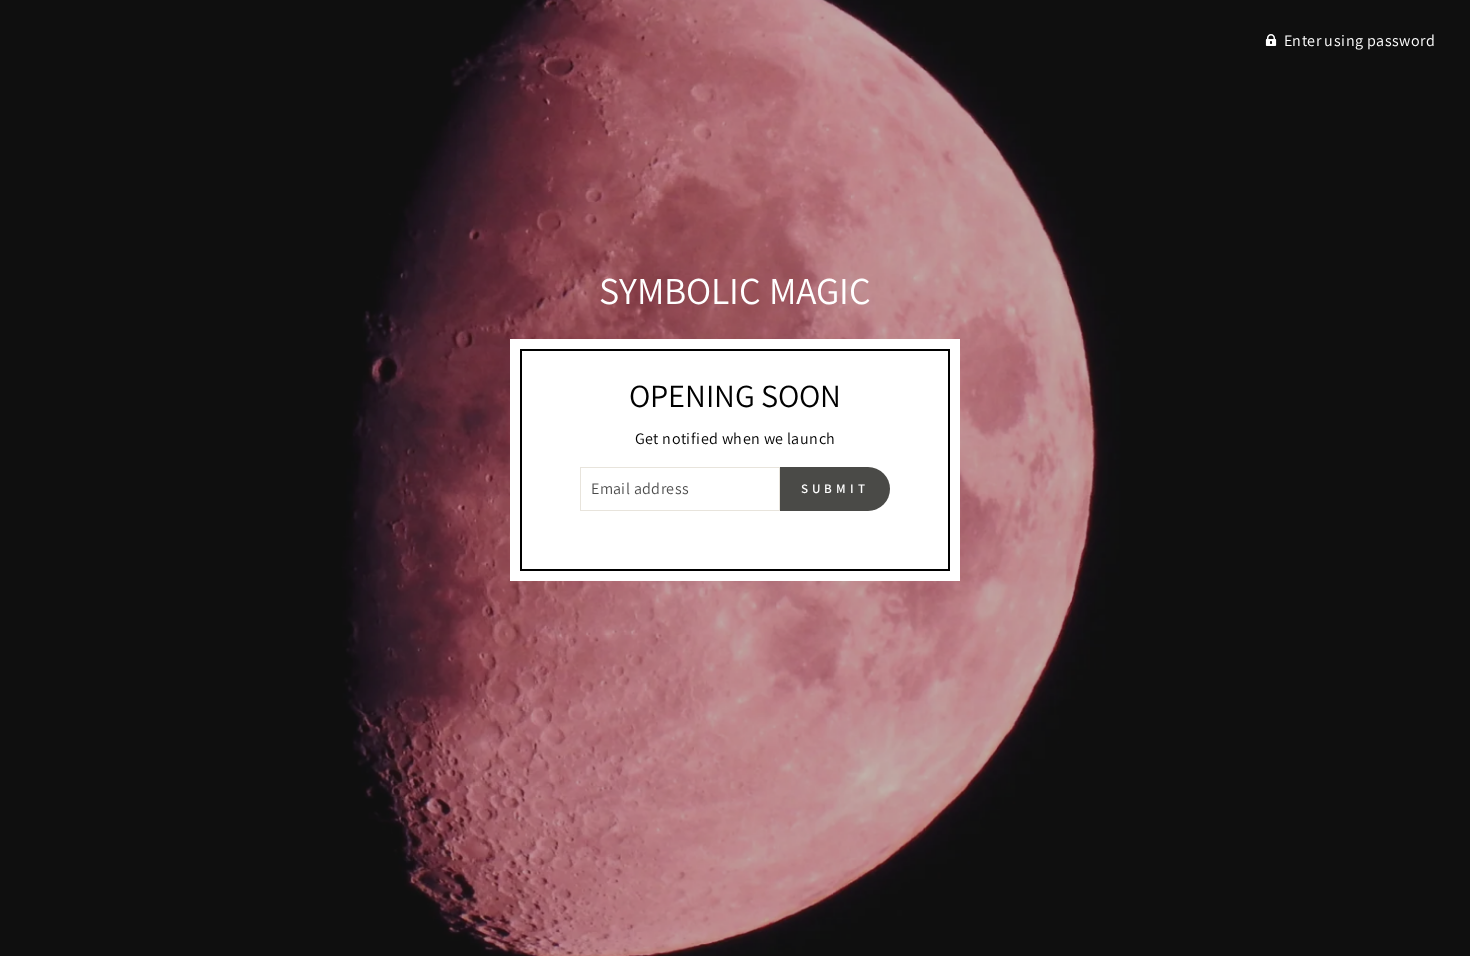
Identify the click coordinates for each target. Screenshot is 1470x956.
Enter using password (1359, 40)
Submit (834, 488)
